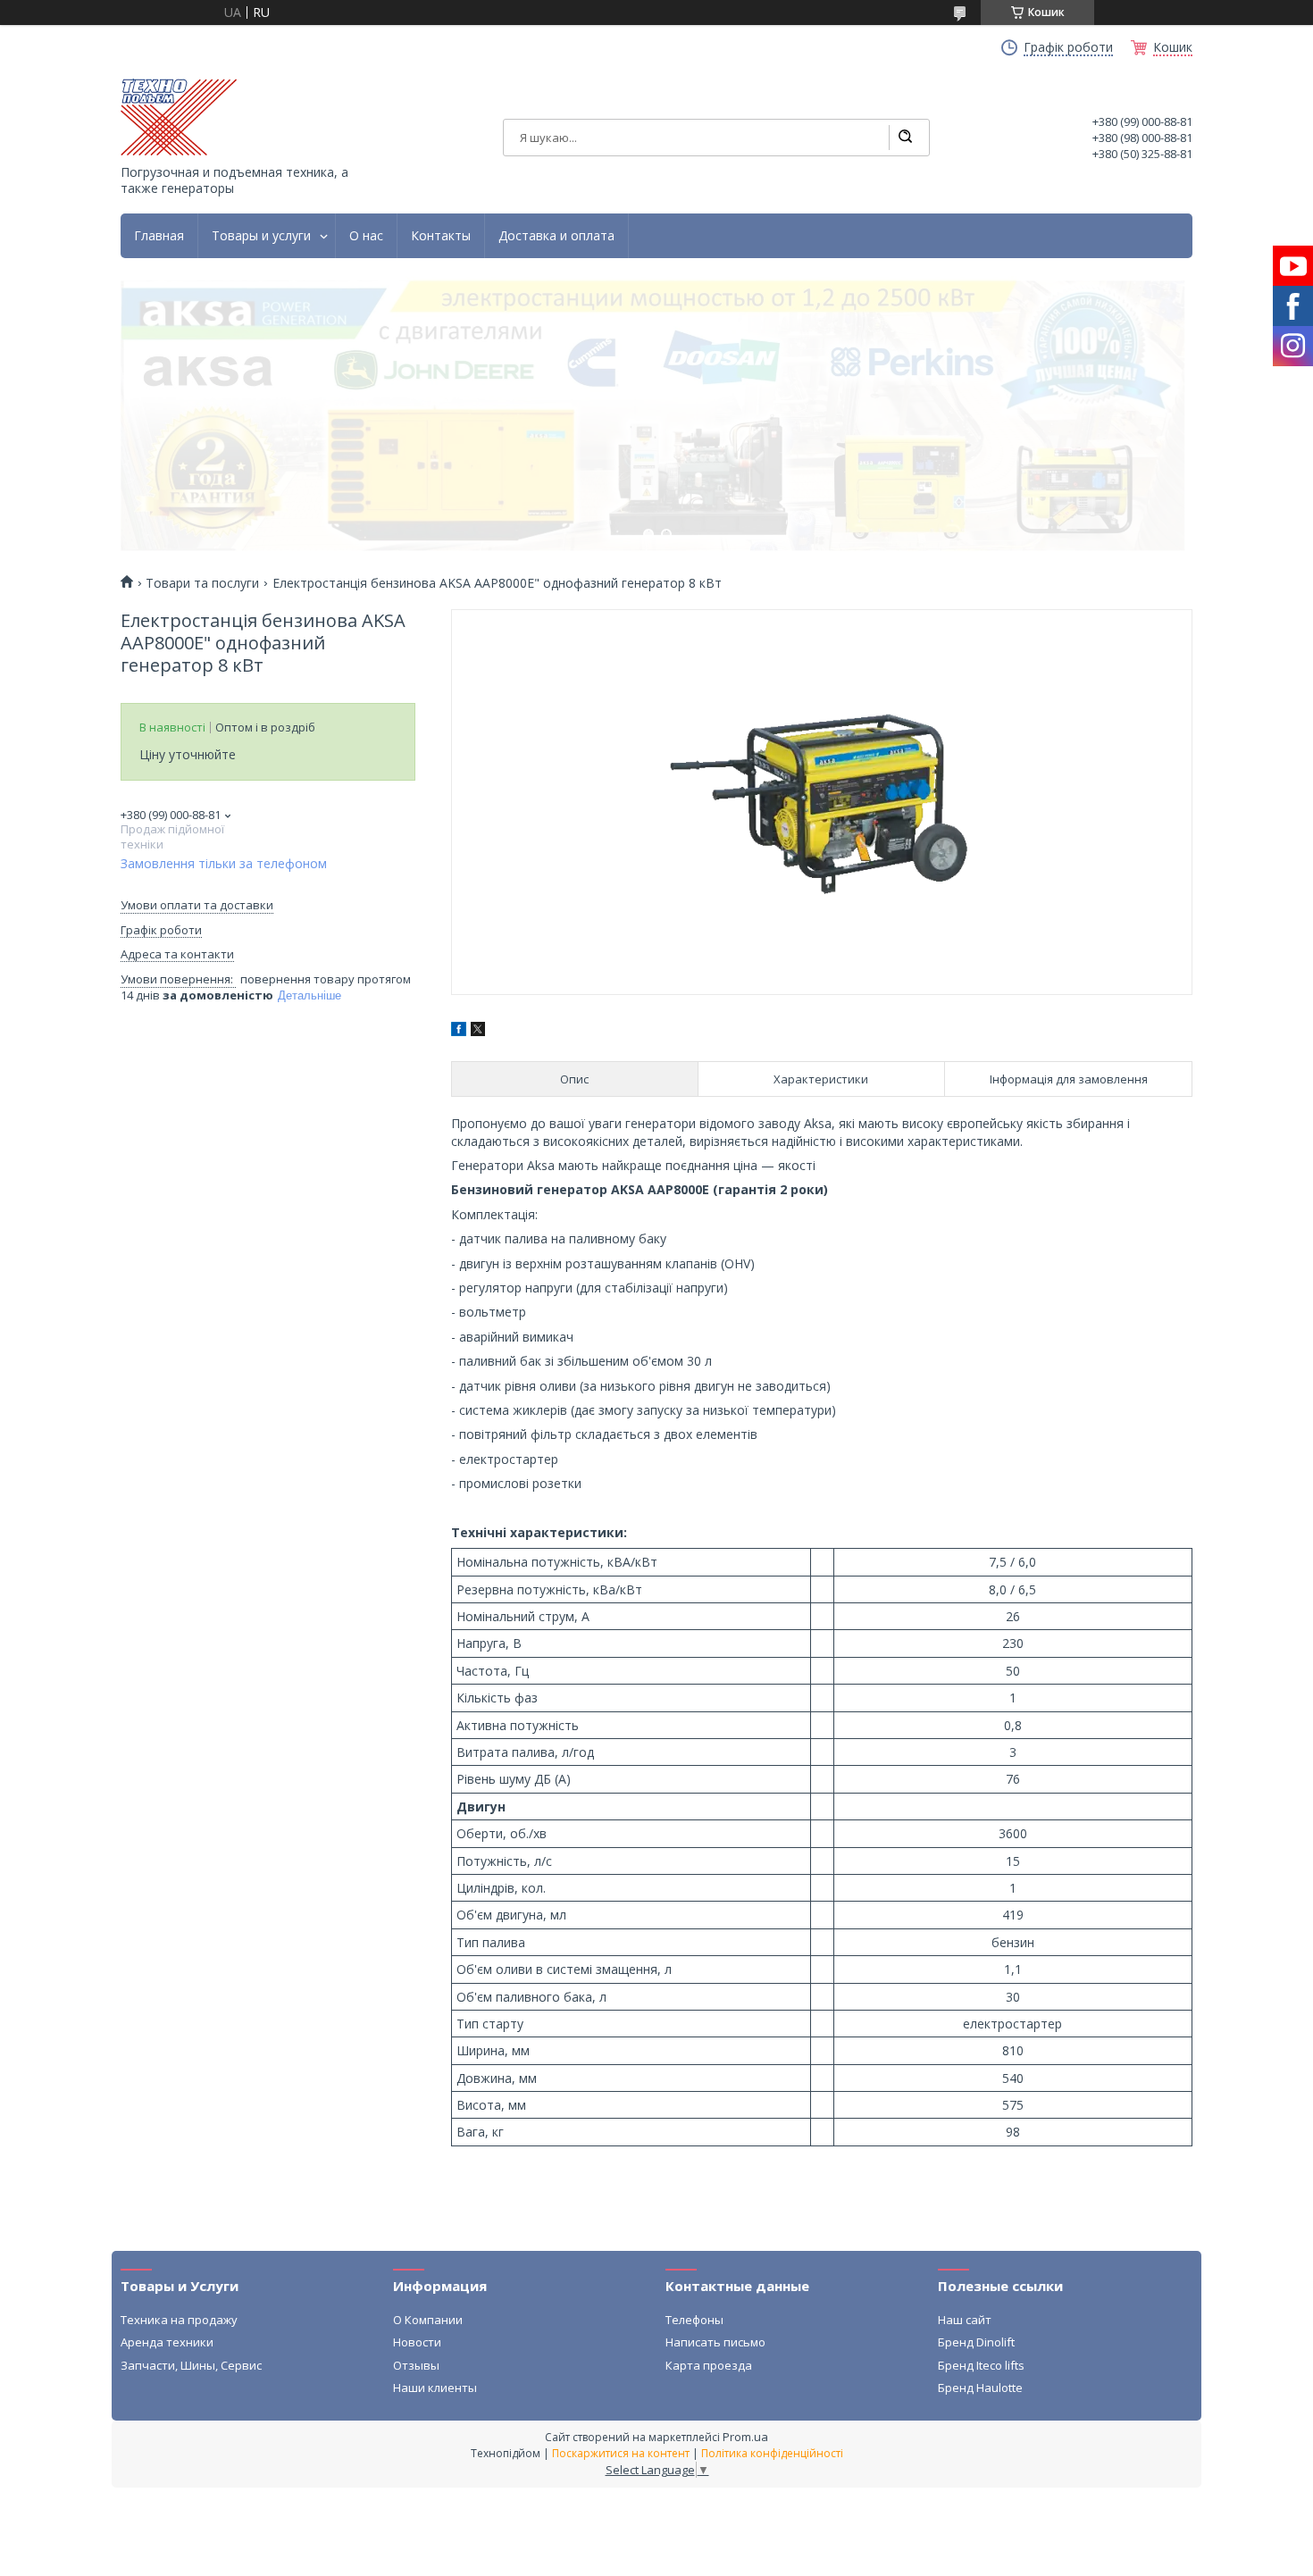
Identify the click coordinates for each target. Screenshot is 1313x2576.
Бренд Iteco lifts (981, 2365)
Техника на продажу (179, 2320)
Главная (159, 236)
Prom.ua (745, 2437)
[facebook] (459, 1031)
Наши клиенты (435, 2388)
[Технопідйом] (179, 117)
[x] (478, 1031)
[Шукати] (905, 138)
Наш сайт (965, 2320)
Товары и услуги (261, 236)
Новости (417, 2342)
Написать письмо (715, 2342)
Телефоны (694, 2320)
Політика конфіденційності (772, 2453)
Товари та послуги (202, 583)
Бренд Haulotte (980, 2388)
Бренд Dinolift (976, 2342)
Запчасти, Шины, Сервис (191, 2365)
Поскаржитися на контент (621, 2453)
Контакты (441, 236)
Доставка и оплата (556, 236)
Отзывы (416, 2365)
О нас (366, 236)
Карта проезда (709, 2365)
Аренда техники (167, 2342)
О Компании (428, 2320)
